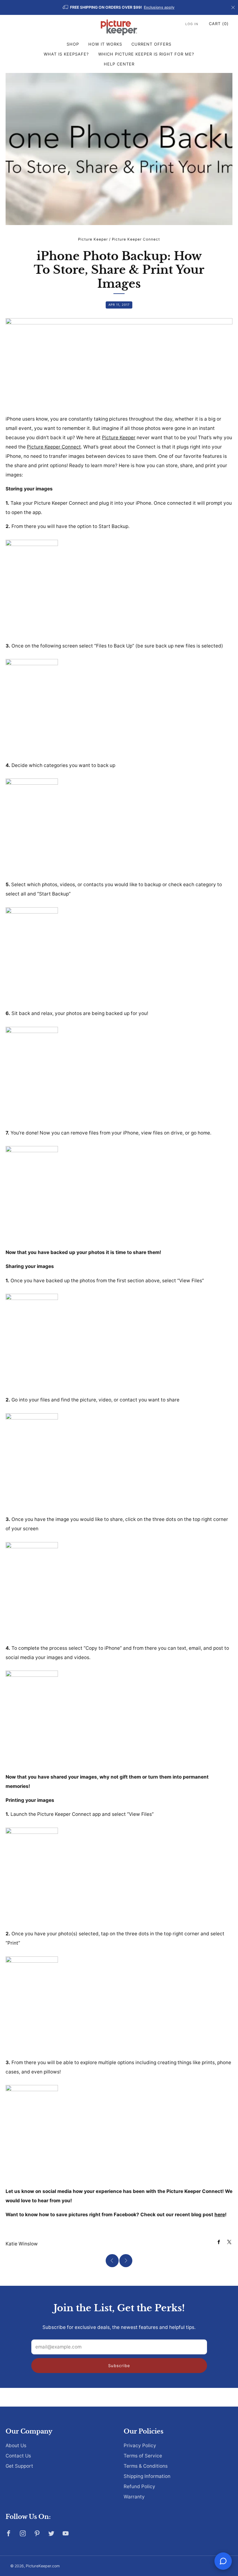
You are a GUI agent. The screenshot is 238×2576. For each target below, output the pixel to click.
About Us (16, 2445)
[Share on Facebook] (219, 2242)
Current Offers (151, 44)
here (220, 2215)
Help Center (119, 64)
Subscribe (119, 2366)
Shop (73, 44)
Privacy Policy (140, 2445)
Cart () (219, 24)
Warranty (134, 2497)
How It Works (105, 44)
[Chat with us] (223, 2561)
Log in (192, 24)
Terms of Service (143, 2456)
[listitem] (119, 7)
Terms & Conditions (146, 2466)
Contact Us (18, 2456)
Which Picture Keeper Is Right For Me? (146, 54)
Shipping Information (147, 2476)
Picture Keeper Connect (136, 239)
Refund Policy (139, 2486)
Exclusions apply (159, 7)
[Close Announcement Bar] (233, 7)
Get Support (19, 2466)
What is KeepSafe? (66, 54)
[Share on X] (229, 2242)
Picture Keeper (93, 239)
